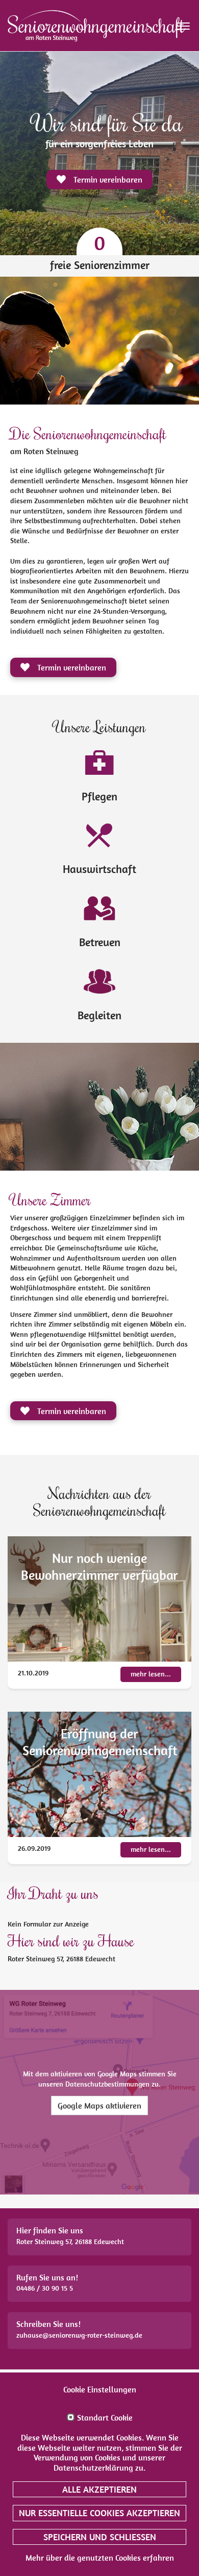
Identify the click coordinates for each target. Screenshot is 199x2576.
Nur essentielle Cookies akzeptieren (99, 2513)
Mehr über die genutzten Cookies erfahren (100, 2558)
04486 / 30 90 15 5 (45, 2288)
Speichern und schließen (100, 2537)
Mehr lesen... (151, 1674)
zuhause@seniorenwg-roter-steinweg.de (79, 2335)
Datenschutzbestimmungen (107, 2084)
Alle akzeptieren (99, 2489)
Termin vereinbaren (71, 667)
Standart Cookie (105, 2418)
